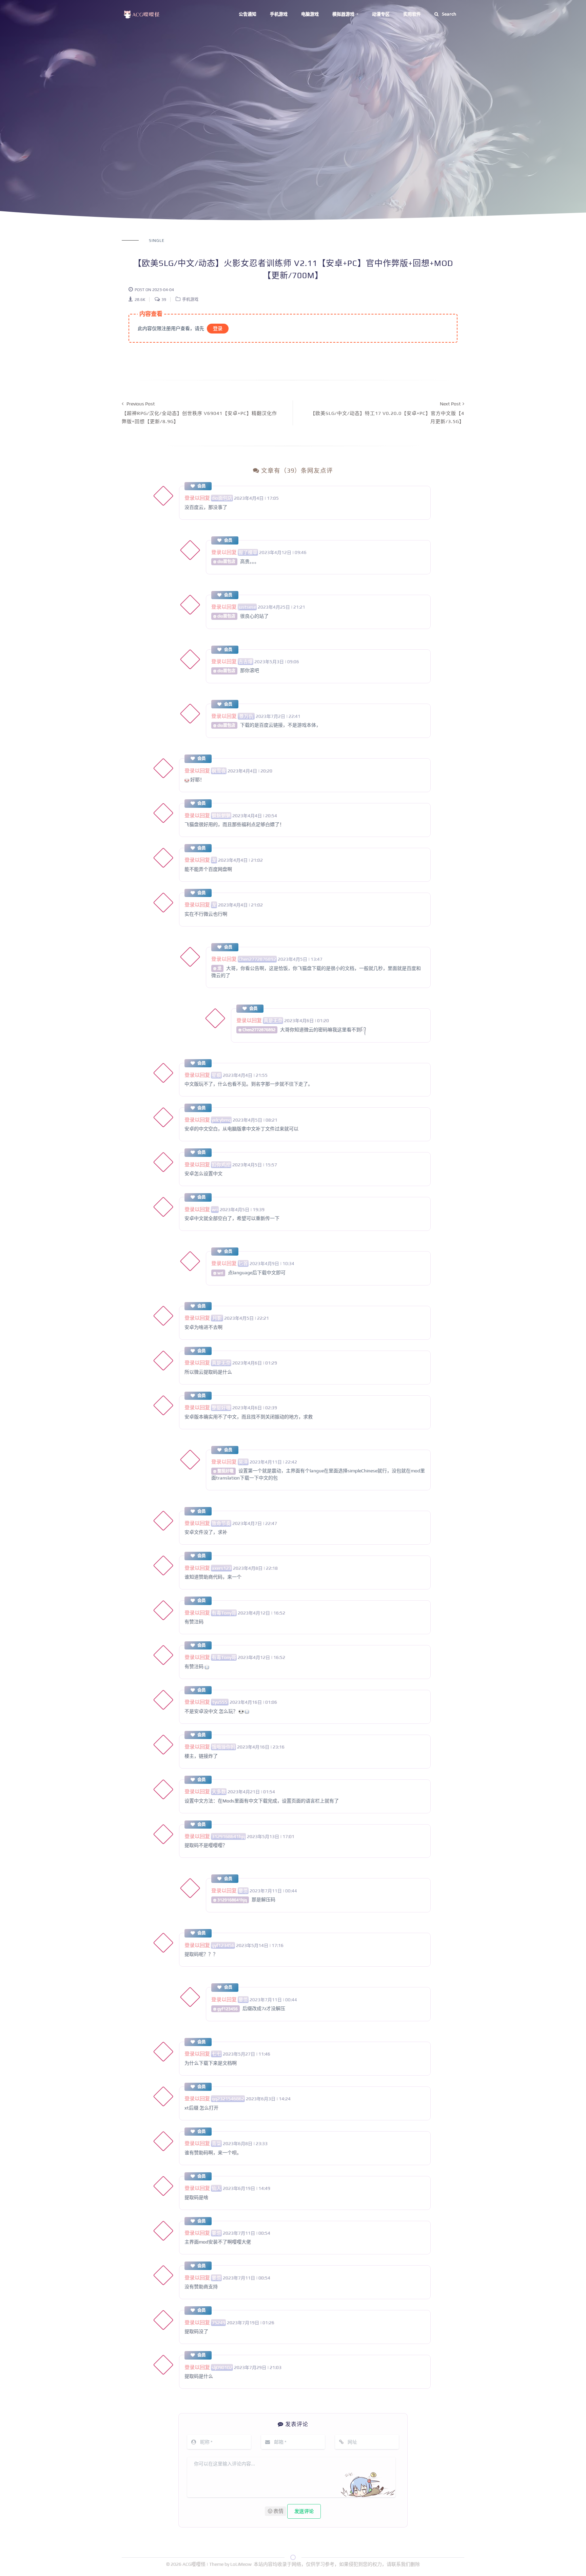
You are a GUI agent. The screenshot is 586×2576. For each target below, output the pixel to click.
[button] (276, 2511)
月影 (217, 1318)
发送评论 (304, 2511)
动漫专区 (381, 14)
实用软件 (412, 14)
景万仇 (246, 716)
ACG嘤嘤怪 (194, 2564)
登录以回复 (197, 498)
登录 (218, 328)
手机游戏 (279, 14)
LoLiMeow (241, 2564)
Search (449, 14)
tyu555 (220, 1702)
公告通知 (248, 14)
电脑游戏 (310, 14)
